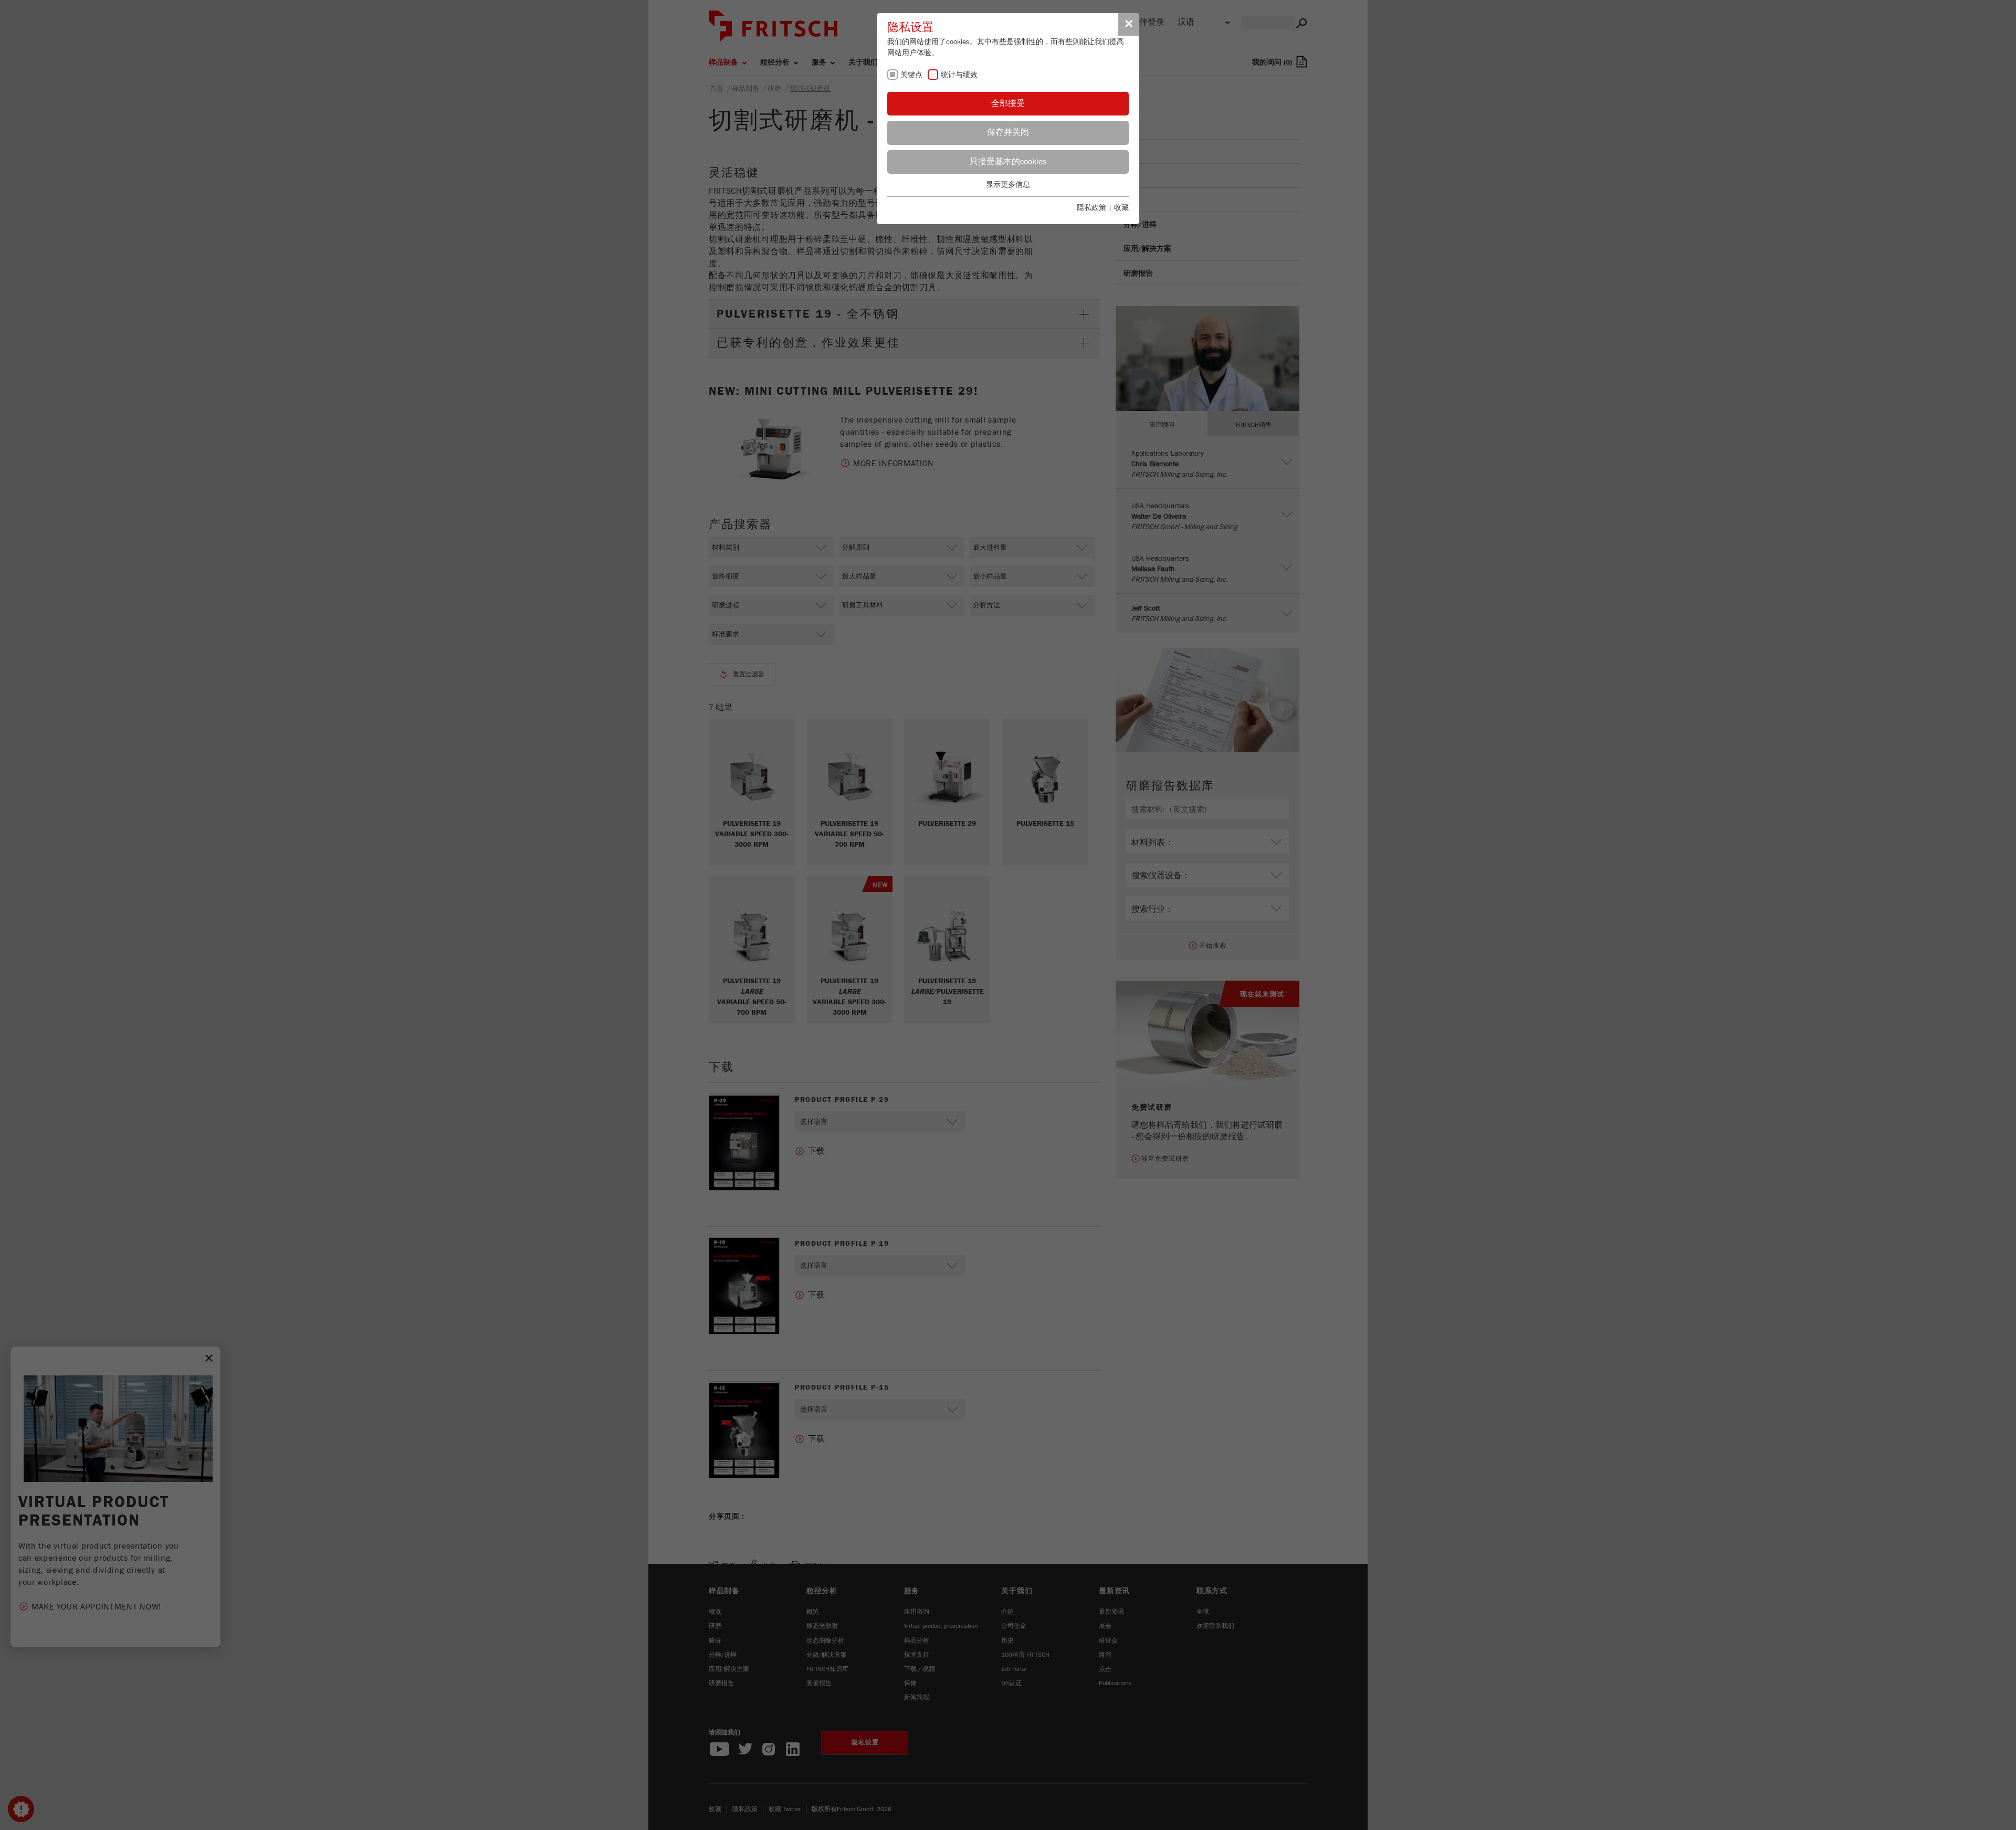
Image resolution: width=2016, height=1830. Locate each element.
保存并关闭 (1008, 132)
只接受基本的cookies (1008, 162)
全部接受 (1008, 103)
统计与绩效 (959, 75)
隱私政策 (1091, 208)
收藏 (1121, 208)
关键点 (911, 75)
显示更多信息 (1008, 185)
